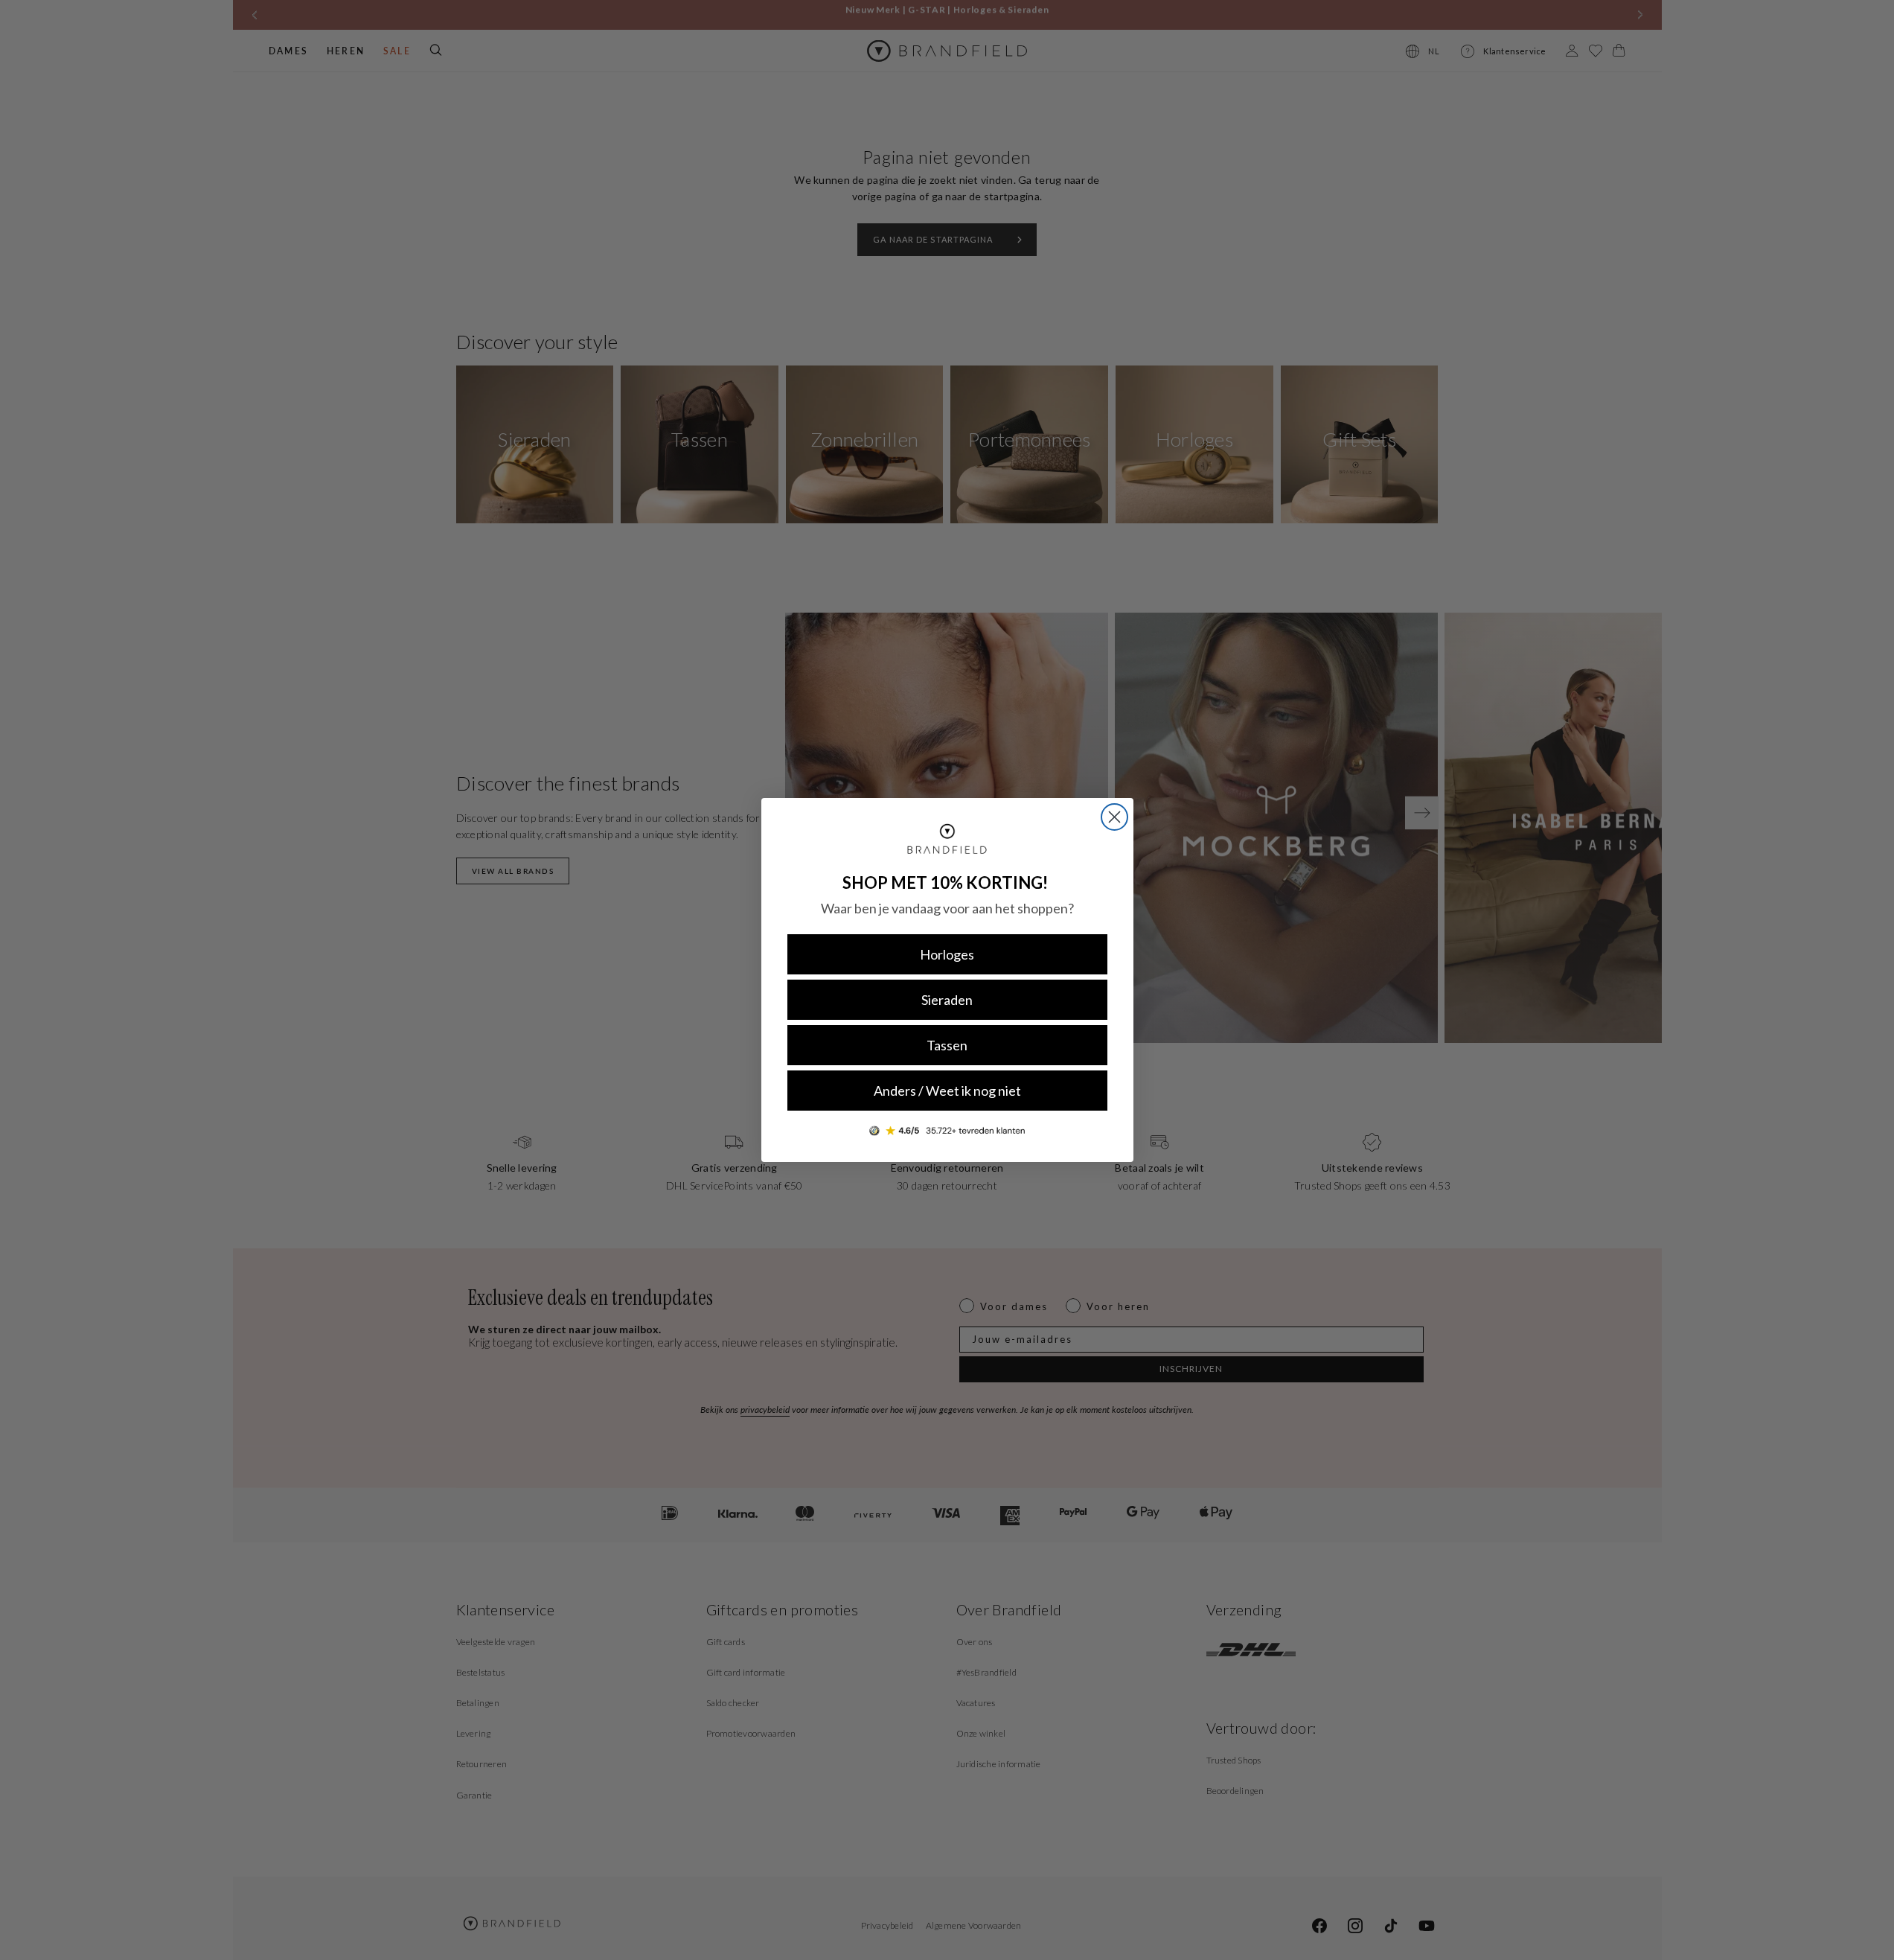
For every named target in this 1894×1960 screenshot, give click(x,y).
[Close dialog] (1114, 817)
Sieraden (947, 1000)
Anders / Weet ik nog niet (947, 1091)
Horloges (947, 954)
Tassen (947, 1045)
